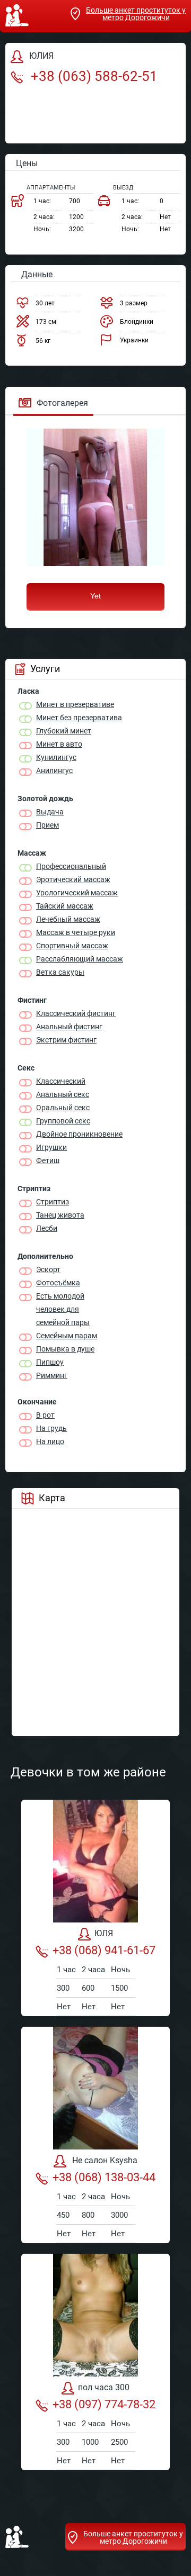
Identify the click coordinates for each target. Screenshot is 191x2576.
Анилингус (54, 770)
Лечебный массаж (68, 919)
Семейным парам (67, 1336)
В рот (45, 1415)
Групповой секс (63, 1121)
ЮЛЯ (104, 1934)
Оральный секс (63, 1108)
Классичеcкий (61, 1081)
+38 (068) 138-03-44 (104, 2177)
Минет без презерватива (79, 718)
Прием (47, 825)
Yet (95, 596)
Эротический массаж (73, 879)
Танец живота (60, 1215)
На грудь (51, 1428)
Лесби (47, 1228)
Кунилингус (56, 757)
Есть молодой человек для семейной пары (63, 1309)
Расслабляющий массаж (80, 959)
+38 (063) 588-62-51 (93, 76)
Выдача (50, 812)
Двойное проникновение (79, 1134)
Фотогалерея (62, 403)
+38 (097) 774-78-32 (104, 2404)
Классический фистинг (76, 1013)
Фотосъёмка (58, 1283)
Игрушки (51, 1147)
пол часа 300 (104, 2388)
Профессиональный (71, 866)
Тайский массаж (65, 906)
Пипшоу (50, 1362)
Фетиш (48, 1160)
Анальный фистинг (69, 1027)
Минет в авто (59, 744)
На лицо (50, 1441)
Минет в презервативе (75, 704)
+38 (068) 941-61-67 (104, 1950)
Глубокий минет (64, 731)
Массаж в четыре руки (76, 932)
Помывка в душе (65, 1349)
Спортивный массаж (72, 946)
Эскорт (48, 1269)
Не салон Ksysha (104, 2161)
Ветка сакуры (60, 972)
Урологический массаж (77, 893)
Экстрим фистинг (66, 1040)
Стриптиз (53, 1202)
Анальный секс (63, 1094)
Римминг (52, 1375)
